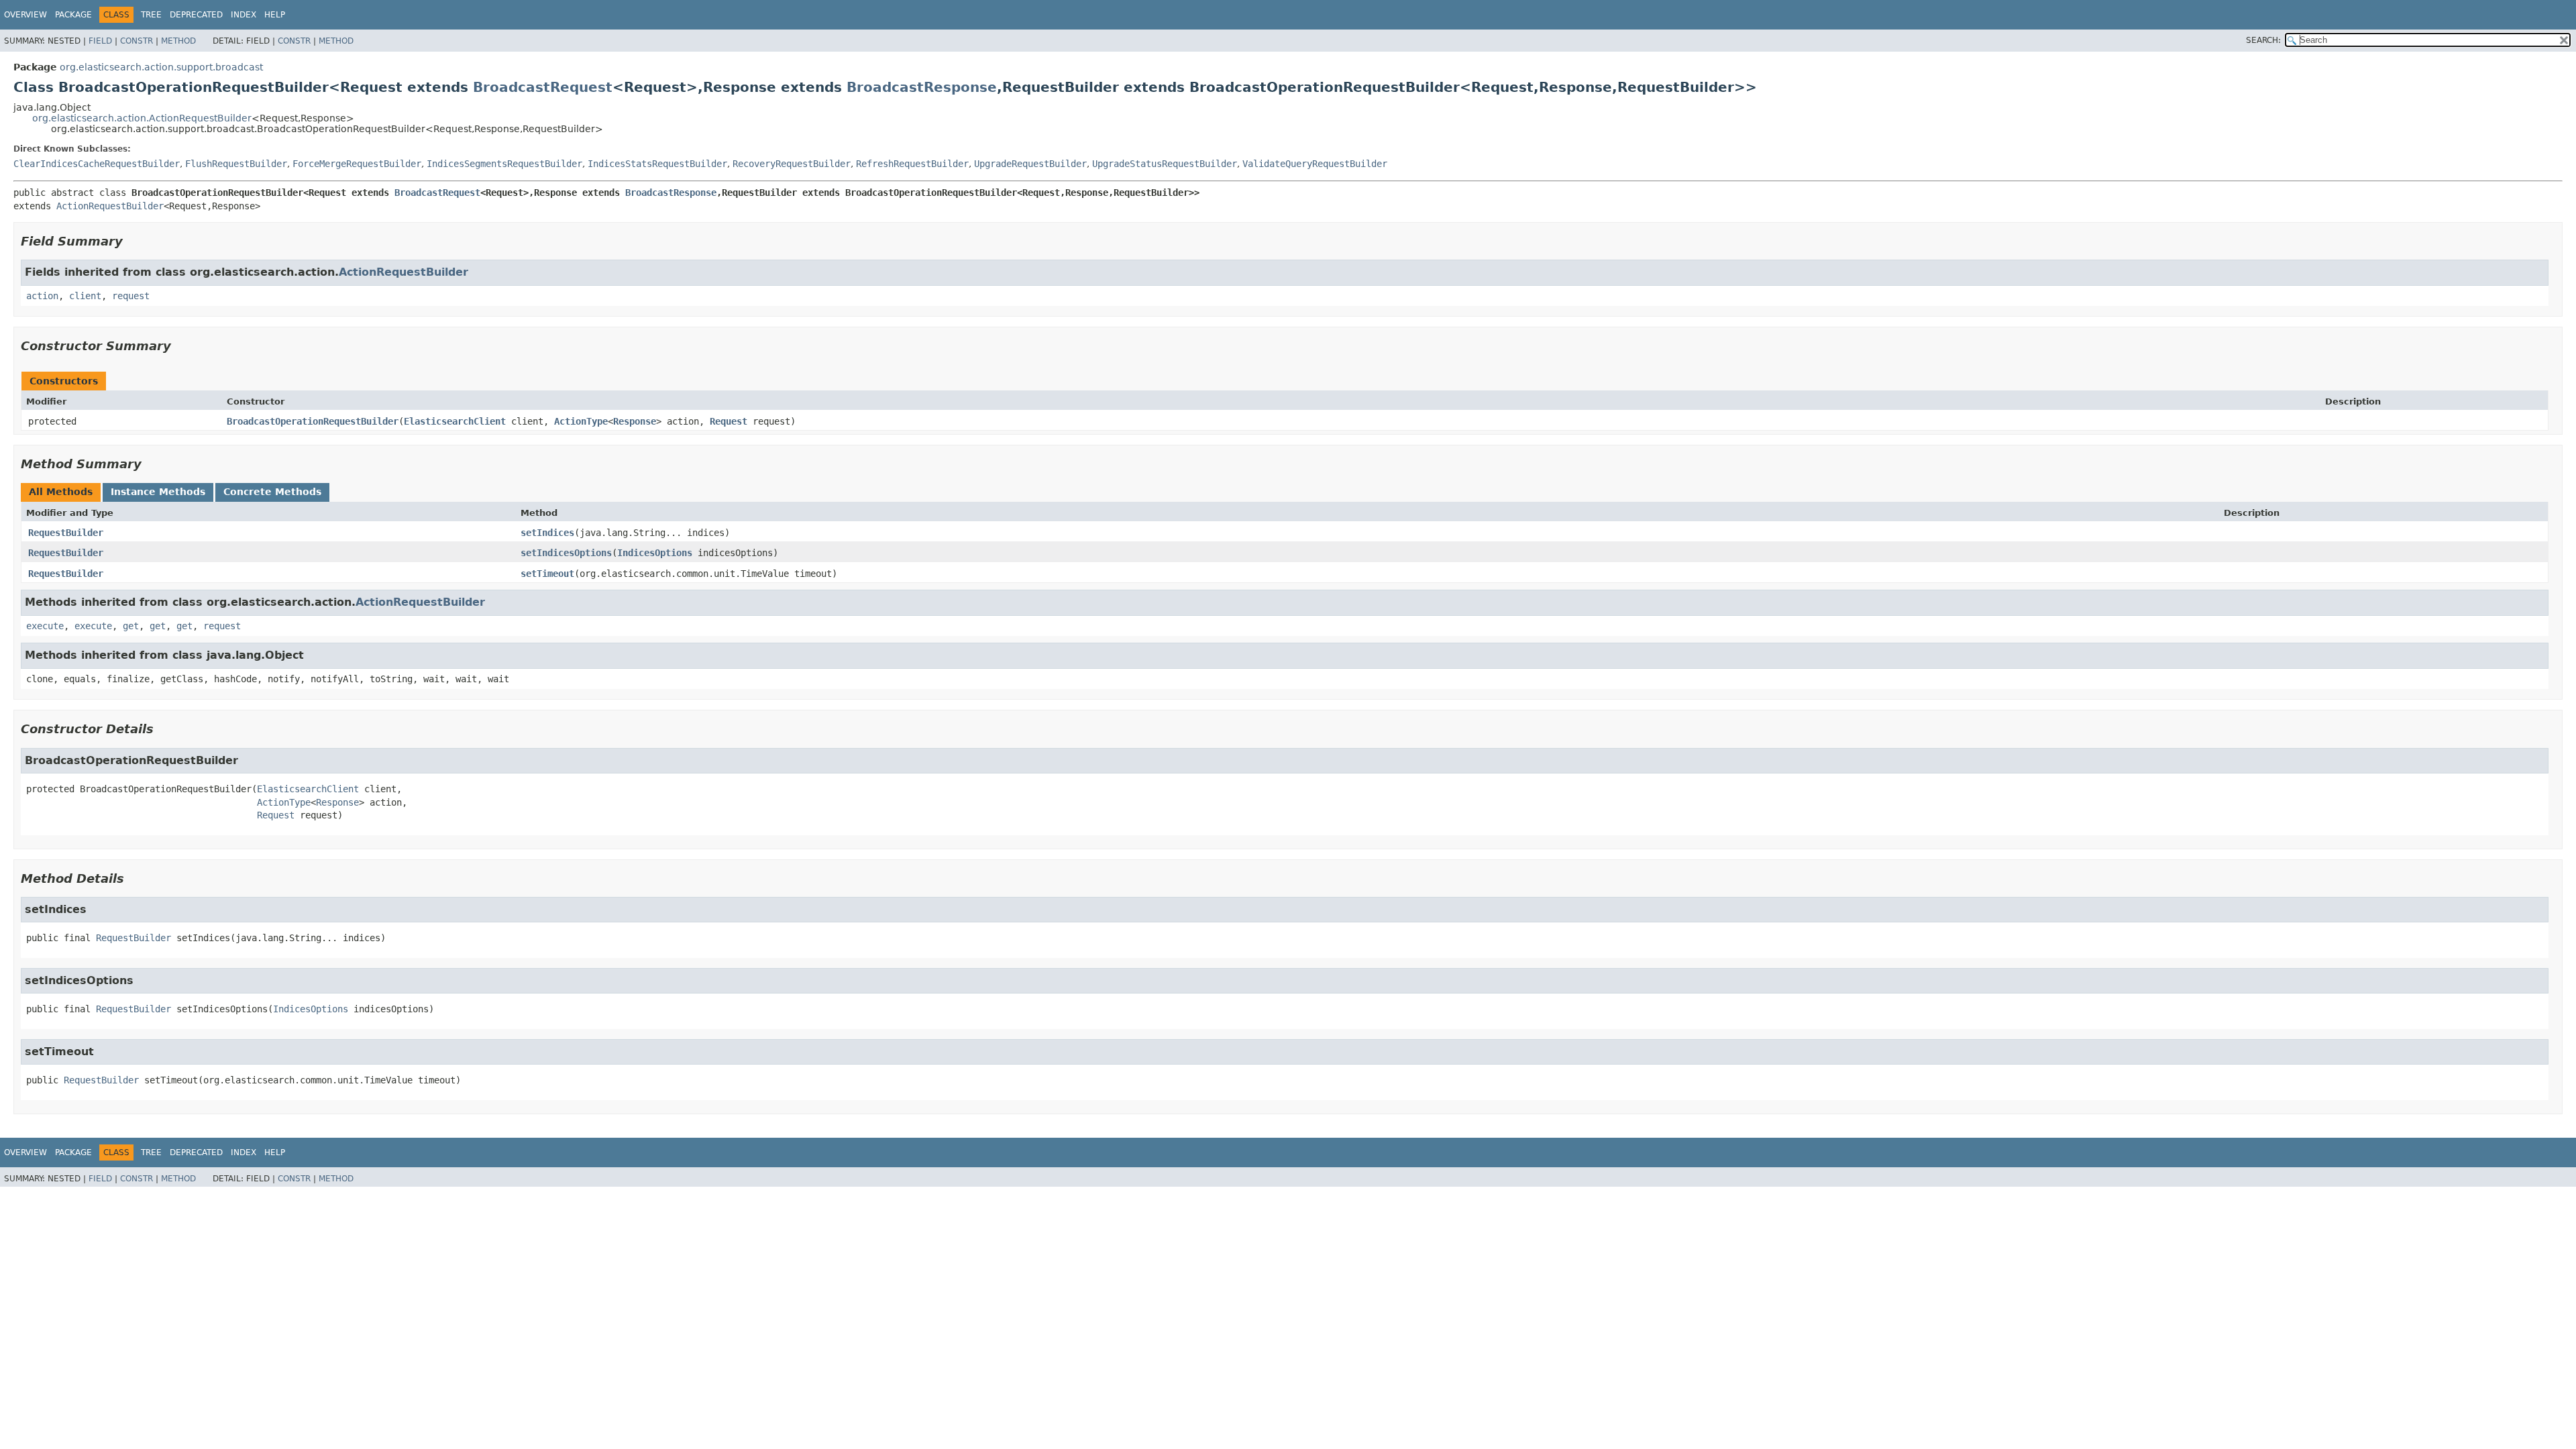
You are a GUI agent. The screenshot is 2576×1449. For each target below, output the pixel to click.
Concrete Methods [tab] (272, 492)
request (131, 296)
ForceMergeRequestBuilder (357, 164)
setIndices (547, 533)
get (131, 626)
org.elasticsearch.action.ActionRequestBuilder (142, 118)
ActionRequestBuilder (110, 206)
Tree (151, 15)
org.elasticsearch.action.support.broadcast (161, 67)
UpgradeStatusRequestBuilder (1165, 164)
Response (635, 421)
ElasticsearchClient (455, 421)
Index (244, 15)
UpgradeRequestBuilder (1030, 164)
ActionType (581, 421)
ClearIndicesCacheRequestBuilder (97, 164)
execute (45, 626)
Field (100, 41)
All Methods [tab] (61, 492)
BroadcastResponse (922, 87)
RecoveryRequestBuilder (792, 164)
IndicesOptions (655, 553)
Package (73, 15)
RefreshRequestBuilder (912, 164)
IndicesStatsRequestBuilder (657, 164)
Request (729, 421)
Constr (137, 41)
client (85, 296)
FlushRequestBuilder (236, 164)
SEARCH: (2263, 40)
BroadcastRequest (543, 87)
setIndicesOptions (566, 553)
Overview (25, 15)
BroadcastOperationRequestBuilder (313, 421)
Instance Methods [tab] (158, 492)
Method (178, 41)
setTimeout (547, 574)
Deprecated (196, 15)
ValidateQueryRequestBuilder (1315, 164)
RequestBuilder (66, 533)
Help (275, 15)
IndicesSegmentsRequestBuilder (504, 164)
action (42, 296)
